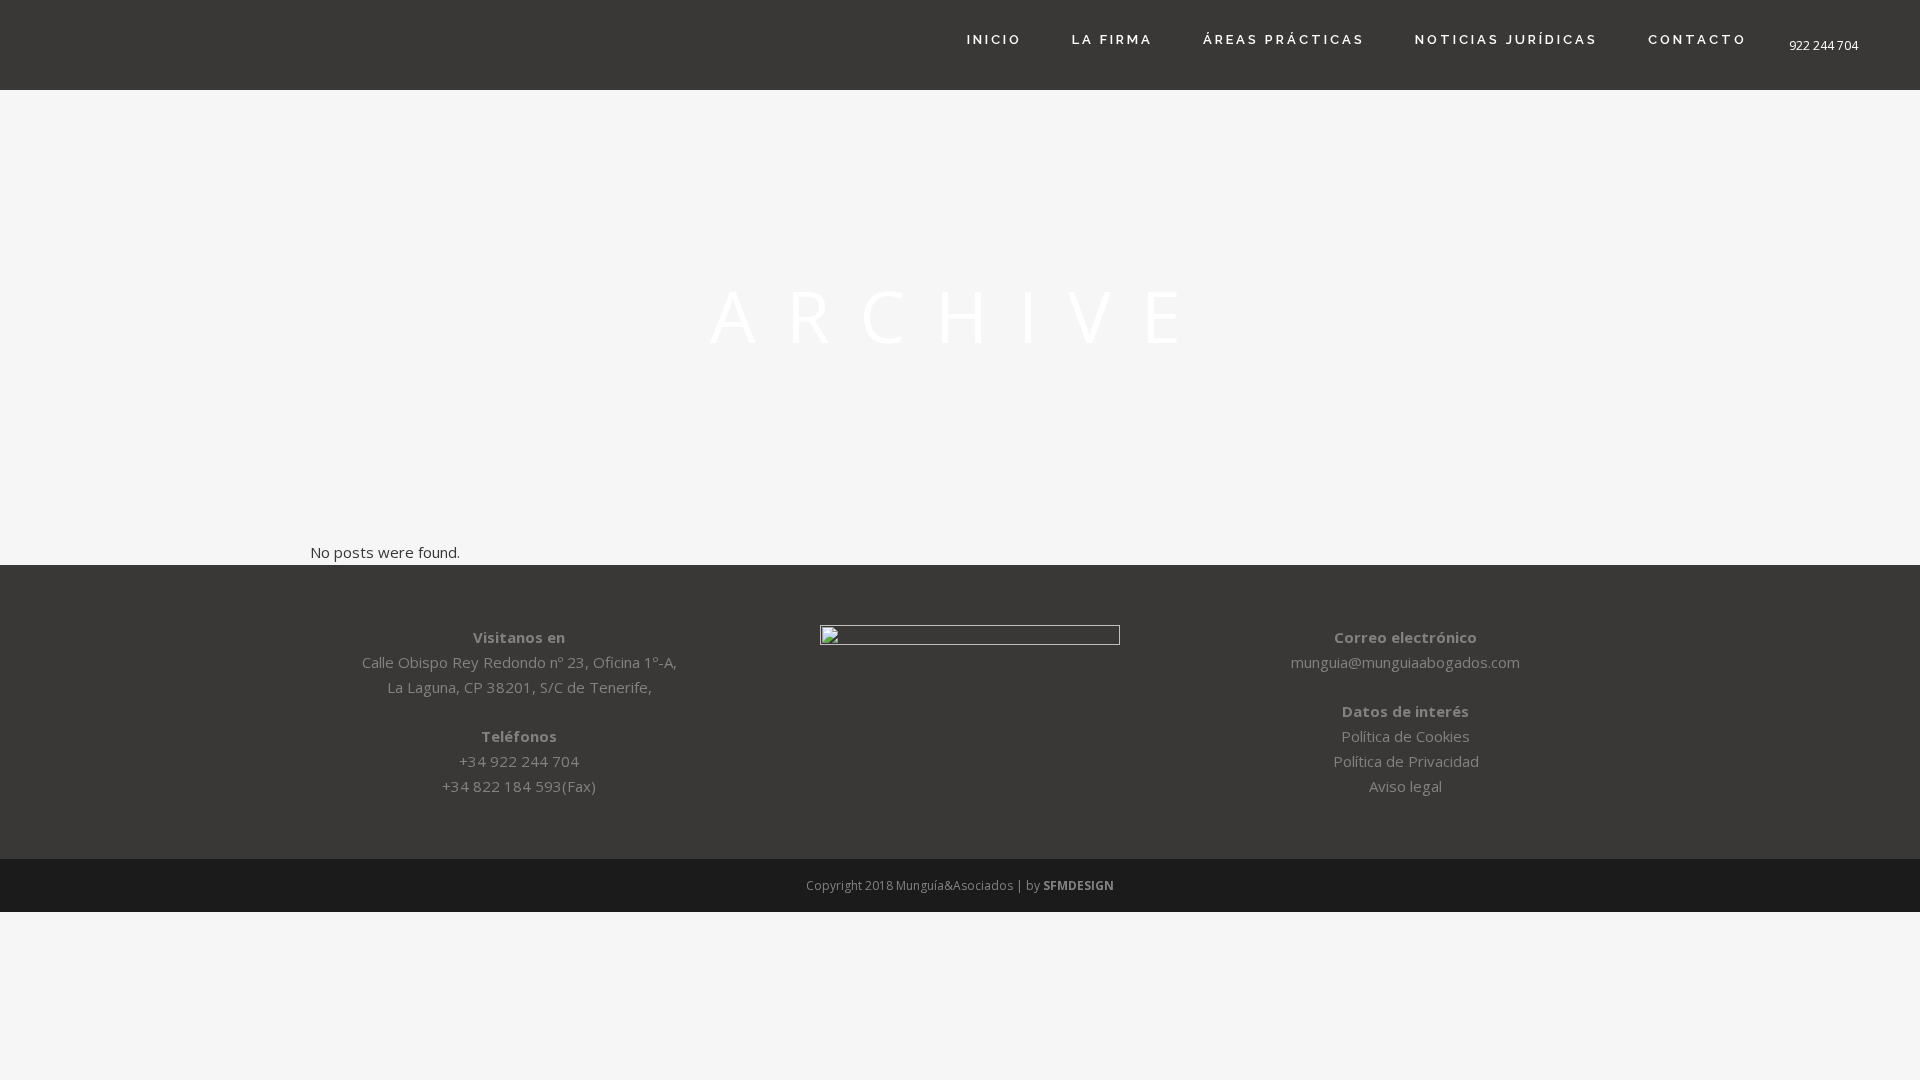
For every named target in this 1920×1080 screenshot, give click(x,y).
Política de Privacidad (1406, 761)
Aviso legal (1405, 786)
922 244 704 (1823, 45)
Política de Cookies (1405, 736)
